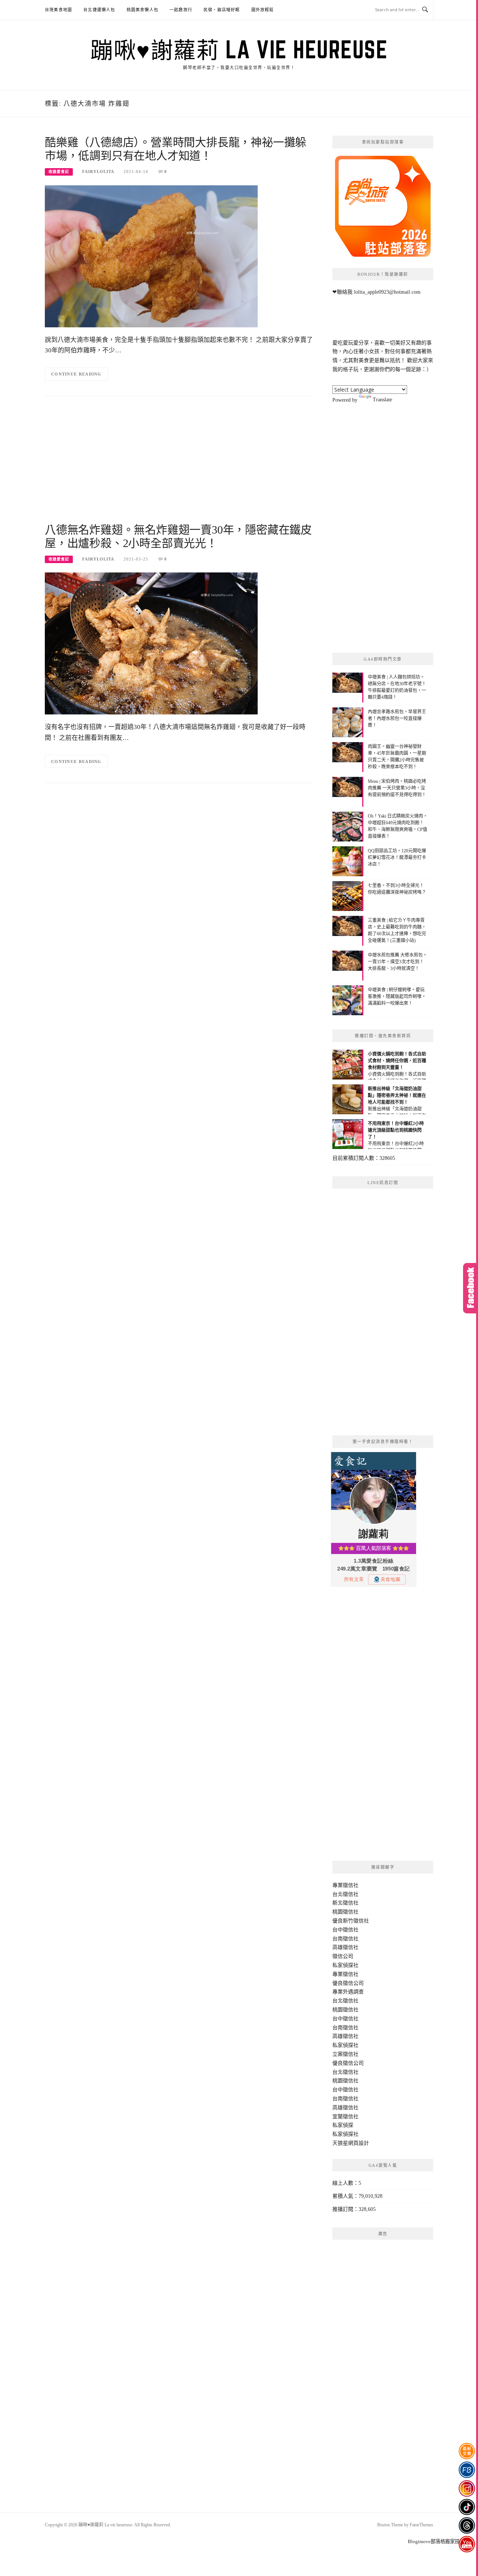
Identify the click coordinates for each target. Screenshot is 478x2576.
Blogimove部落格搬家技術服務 (441, 2541)
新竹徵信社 (356, 1921)
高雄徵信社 (345, 1947)
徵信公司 (343, 1956)
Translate (382, 400)
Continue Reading (76, 374)
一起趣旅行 (181, 10)
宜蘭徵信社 (345, 2117)
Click (471, 1288)
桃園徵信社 (345, 1912)
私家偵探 (343, 2125)
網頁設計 (358, 2143)
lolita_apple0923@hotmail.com (387, 292)
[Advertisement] (179, 463)
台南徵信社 (345, 1939)
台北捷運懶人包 (99, 10)
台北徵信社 (345, 1894)
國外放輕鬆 (263, 10)
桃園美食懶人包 (142, 10)
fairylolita (98, 172)
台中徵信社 (345, 1930)
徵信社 (351, 1885)
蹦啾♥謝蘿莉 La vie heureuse (239, 49)
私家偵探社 (345, 1965)
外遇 (348, 1992)
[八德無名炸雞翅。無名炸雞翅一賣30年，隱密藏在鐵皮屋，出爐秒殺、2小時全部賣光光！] (151, 643)
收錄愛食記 (59, 172)
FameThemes (421, 2525)
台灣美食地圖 (58, 10)
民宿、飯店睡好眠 (222, 10)
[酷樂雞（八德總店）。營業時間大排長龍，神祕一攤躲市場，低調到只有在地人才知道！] (151, 256)
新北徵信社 (345, 1903)
